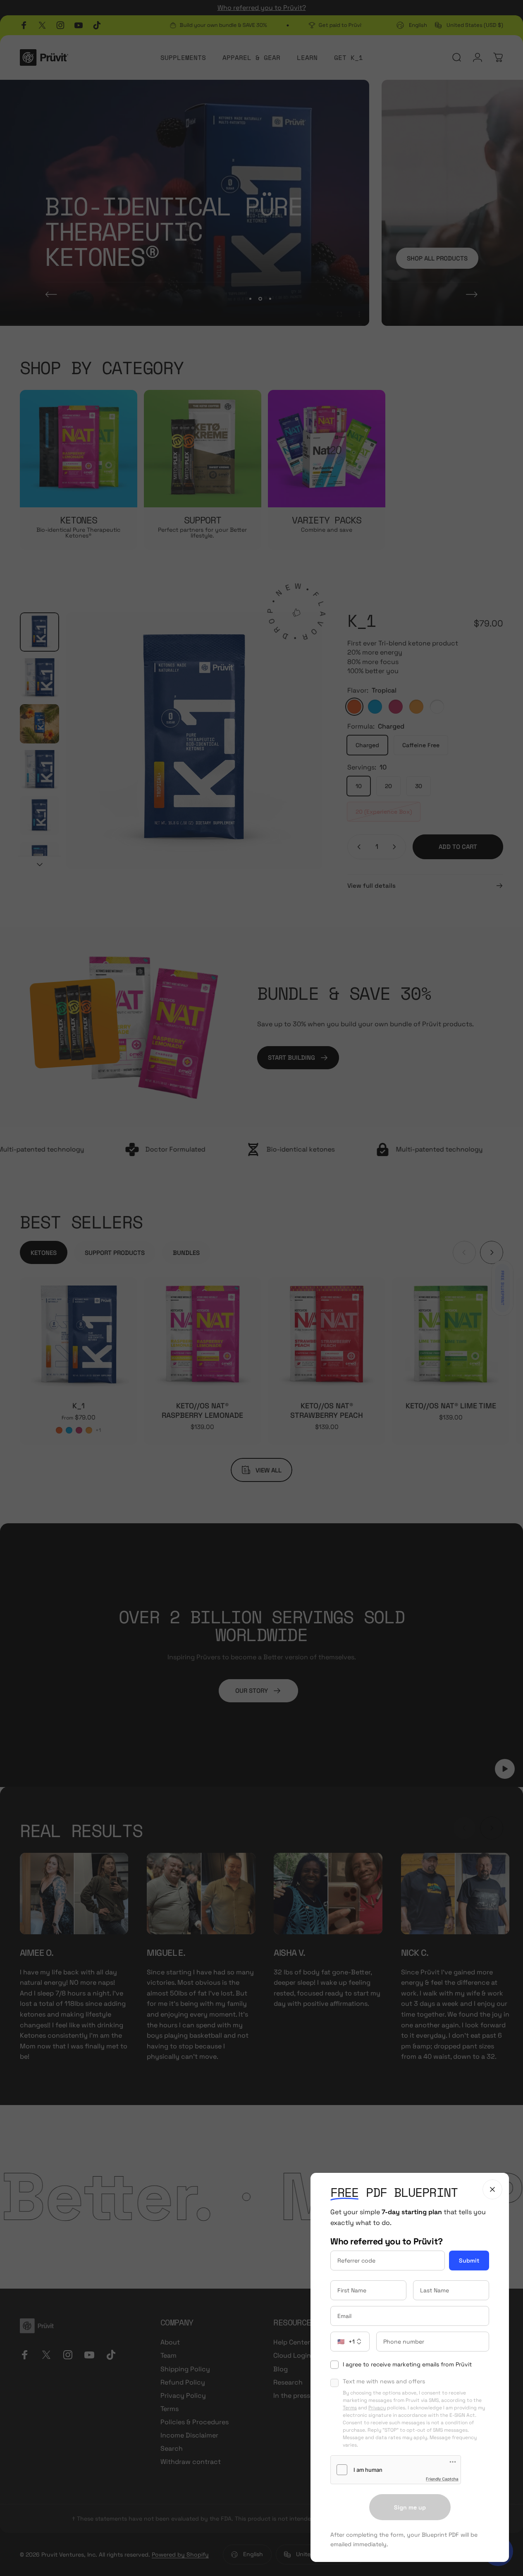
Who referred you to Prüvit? (387, 2241)
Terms (350, 2408)
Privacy (377, 2408)
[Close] (492, 2189)
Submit (469, 2261)
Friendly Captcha (442, 2479)
